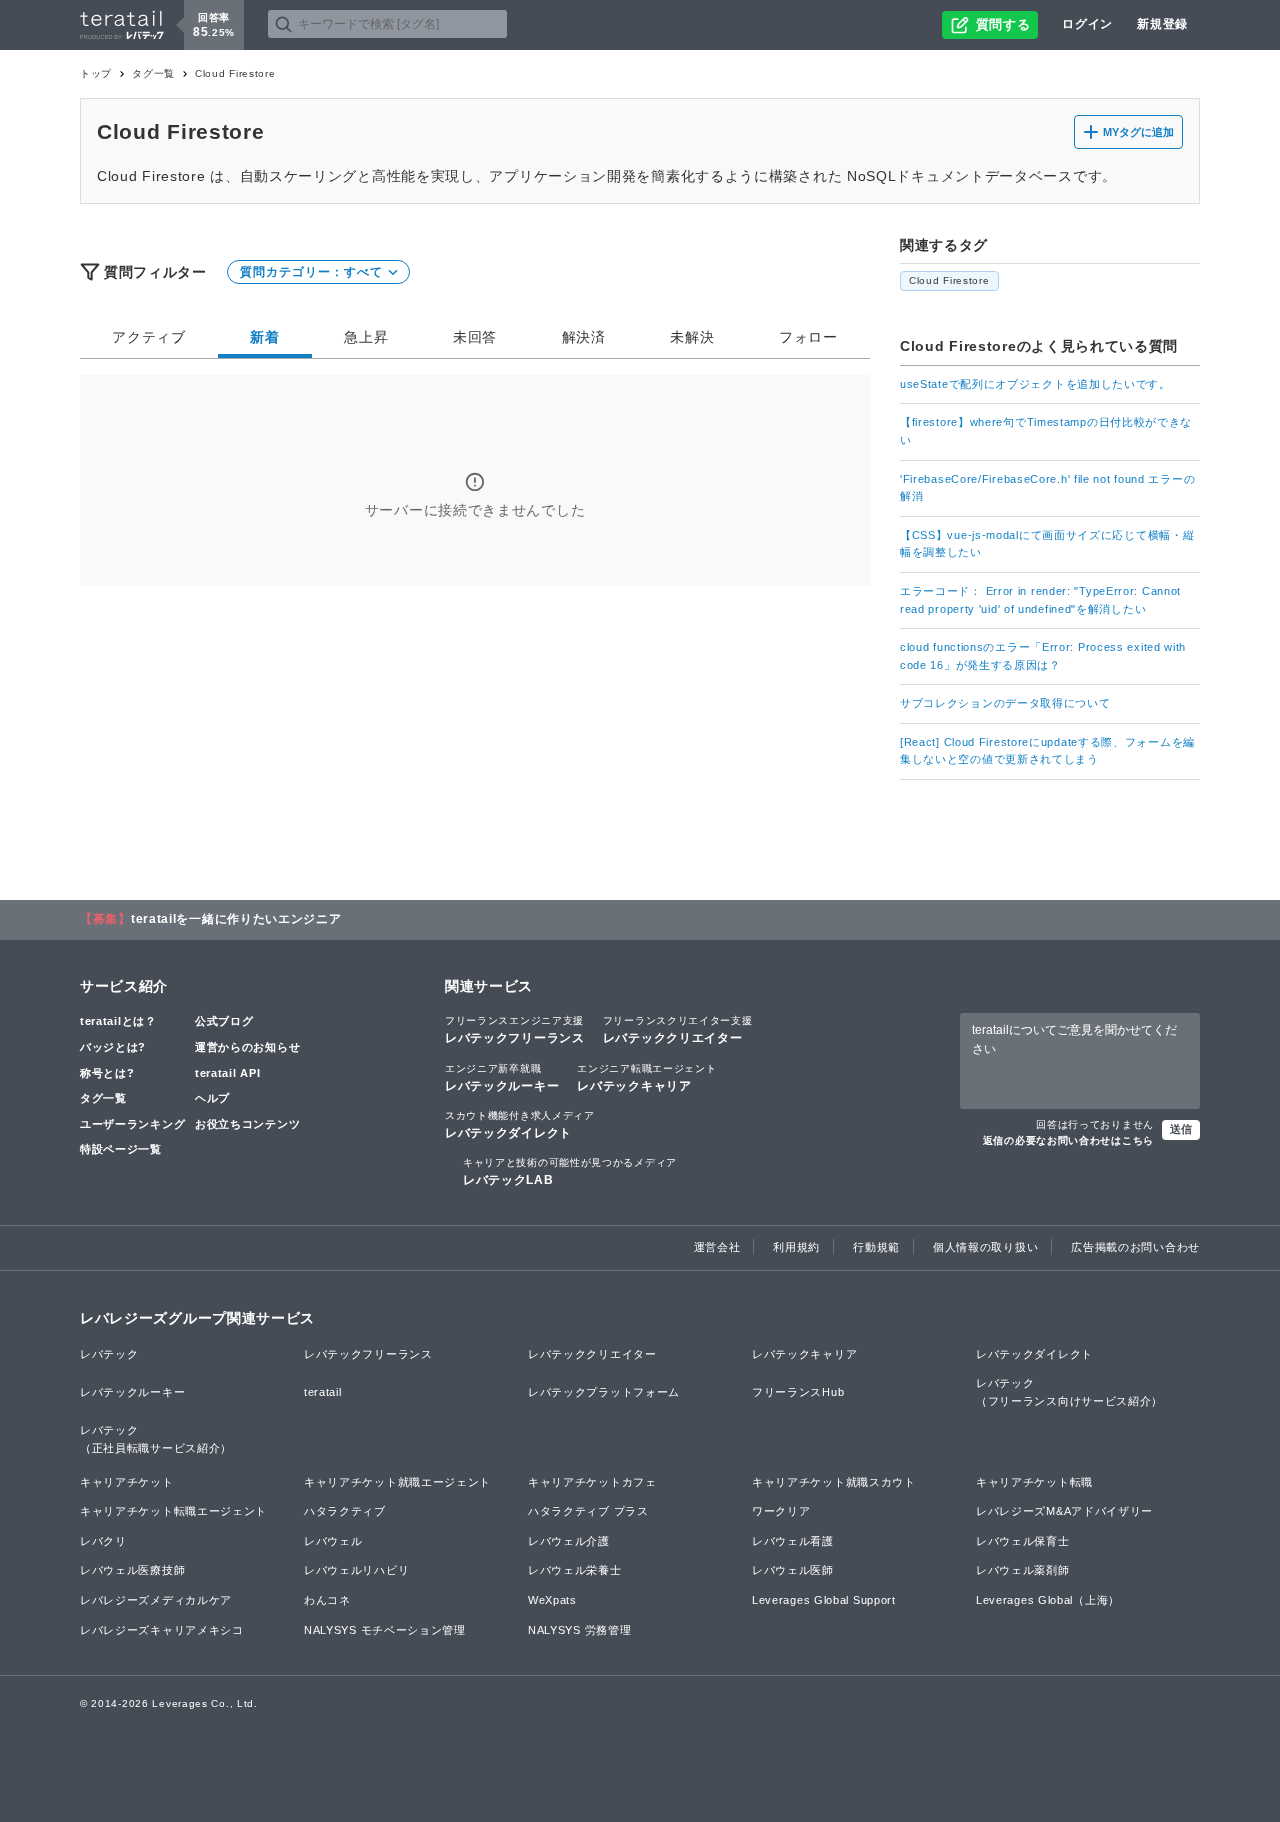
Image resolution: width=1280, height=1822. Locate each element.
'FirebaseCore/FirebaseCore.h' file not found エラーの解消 (1047, 488)
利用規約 (796, 1247)
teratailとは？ (118, 1021)
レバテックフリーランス (515, 1030)
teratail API (227, 1073)
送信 (1181, 1129)
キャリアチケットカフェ (592, 1482)
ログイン (1087, 24)
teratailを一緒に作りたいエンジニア (236, 919)
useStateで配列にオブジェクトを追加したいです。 (1035, 384)
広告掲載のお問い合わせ (1135, 1247)
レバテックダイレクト (520, 1125)
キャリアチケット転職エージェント (173, 1511)
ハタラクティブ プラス (588, 1511)
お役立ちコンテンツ (247, 1124)
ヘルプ (212, 1098)
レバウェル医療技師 (132, 1570)
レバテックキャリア (646, 1078)
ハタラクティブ (345, 1511)
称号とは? (107, 1073)
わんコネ (327, 1600)
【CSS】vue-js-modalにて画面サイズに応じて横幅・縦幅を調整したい (1047, 544)
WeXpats (552, 1600)
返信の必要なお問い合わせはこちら (1068, 1140)
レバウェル (333, 1541)
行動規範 (876, 1247)
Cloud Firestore (949, 280)
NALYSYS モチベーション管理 (385, 1630)
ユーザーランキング (132, 1124)
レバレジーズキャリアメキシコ (162, 1630)
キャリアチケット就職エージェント (397, 1482)
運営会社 (717, 1247)
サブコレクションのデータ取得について (1005, 703)
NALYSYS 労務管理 (579, 1630)
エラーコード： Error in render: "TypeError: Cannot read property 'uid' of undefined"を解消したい (1040, 600)
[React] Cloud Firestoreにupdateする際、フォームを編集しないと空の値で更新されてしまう (1047, 751)
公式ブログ (224, 1021)
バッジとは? (113, 1047)
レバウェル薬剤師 (1023, 1570)
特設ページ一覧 (121, 1149)
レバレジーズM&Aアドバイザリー (1064, 1511)
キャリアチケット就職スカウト (834, 1482)
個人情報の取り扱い (985, 1247)
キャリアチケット (127, 1482)
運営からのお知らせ (247, 1047)
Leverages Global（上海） (1048, 1600)
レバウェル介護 (569, 1541)
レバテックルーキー (502, 1078)
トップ (96, 73)
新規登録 (1162, 24)
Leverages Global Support (824, 1600)
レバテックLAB (570, 1172)
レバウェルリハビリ (356, 1570)
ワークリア (781, 1511)
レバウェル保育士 (1023, 1541)
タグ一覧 (153, 73)
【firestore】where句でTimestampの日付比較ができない (1046, 431)
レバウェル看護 (793, 1541)
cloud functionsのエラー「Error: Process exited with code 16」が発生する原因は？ (1043, 656)
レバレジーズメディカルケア (156, 1600)
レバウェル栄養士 (575, 1570)
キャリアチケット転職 (1034, 1482)
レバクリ (103, 1541)
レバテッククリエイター (678, 1030)
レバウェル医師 (793, 1570)
